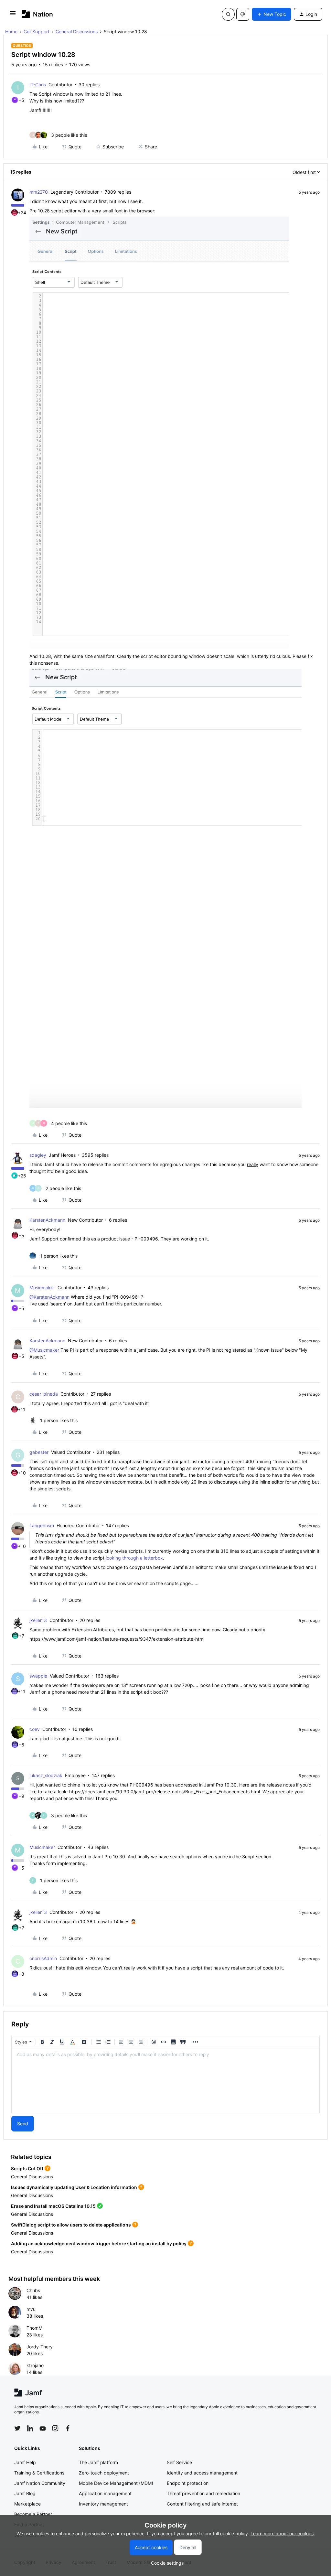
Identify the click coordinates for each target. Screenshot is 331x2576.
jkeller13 (38, 1620)
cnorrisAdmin (43, 1958)
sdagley (38, 1155)
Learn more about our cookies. (283, 2533)
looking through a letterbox (134, 1558)
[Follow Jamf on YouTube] (43, 2428)
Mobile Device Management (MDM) (116, 2483)
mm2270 (39, 192)
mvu (31, 2309)
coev (35, 1729)
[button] (13, 15)
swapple (38, 1676)
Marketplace (27, 2504)
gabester (39, 1452)
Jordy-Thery (40, 2347)
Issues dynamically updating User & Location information (74, 2187)
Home (11, 32)
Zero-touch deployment (104, 2473)
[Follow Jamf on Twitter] (17, 2428)
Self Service (179, 2462)
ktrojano (35, 2365)
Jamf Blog (25, 2493)
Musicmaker (42, 1288)
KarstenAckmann (47, 1220)
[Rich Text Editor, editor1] (165, 2081)
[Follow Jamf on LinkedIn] (30, 2428)
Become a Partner (33, 2514)
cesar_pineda (44, 1394)
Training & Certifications (39, 2473)
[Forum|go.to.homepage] (37, 14)
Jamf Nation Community (40, 2483)
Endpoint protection (188, 2483)
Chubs (33, 2290)
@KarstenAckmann (49, 1297)
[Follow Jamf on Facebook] (68, 2428)
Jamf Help (25, 2462)
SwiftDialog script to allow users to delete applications (71, 2225)
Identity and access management (202, 2473)
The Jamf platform (98, 2462)
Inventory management (103, 2504)
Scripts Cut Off (27, 2168)
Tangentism (42, 1525)
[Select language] (243, 14)
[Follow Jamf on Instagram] (55, 2428)
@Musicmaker (44, 1350)
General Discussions (77, 32)
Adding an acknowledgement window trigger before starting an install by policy (99, 2243)
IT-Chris (38, 85)
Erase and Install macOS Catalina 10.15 (53, 2206)
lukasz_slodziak (46, 1775)
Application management (105, 2493)
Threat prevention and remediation (203, 2493)
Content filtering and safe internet (202, 2504)
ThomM (34, 2328)
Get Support (37, 32)
